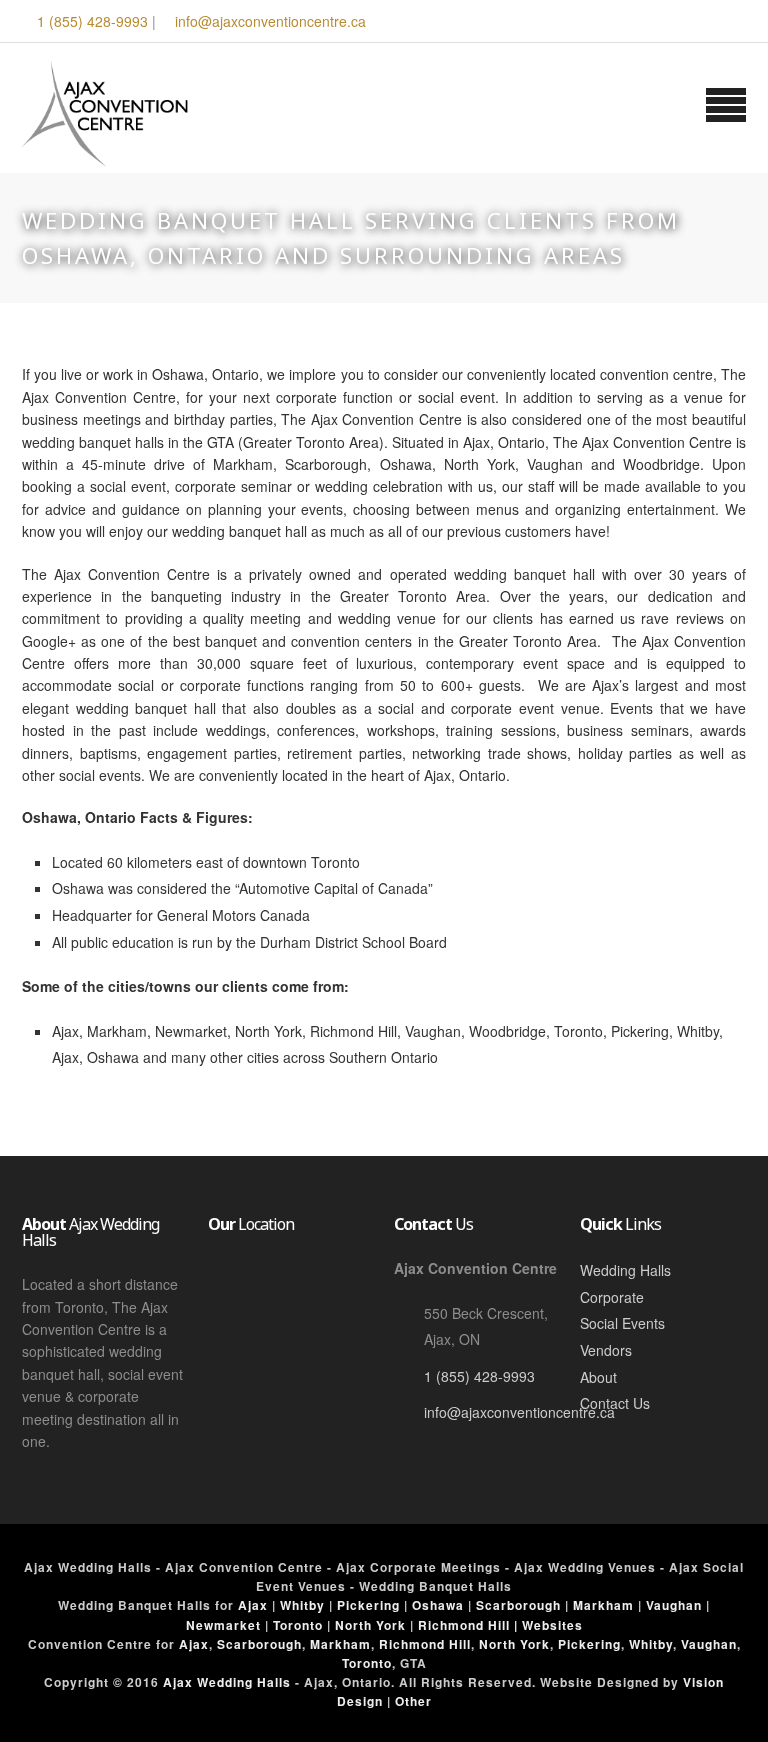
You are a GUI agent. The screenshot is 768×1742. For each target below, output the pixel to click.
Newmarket (223, 1625)
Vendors (606, 1350)
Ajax (253, 1605)
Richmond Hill (425, 1644)
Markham (603, 1605)
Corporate (612, 1297)
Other (413, 1701)
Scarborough (518, 1605)
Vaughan (674, 1605)
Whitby (302, 1605)
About (598, 1377)
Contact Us (615, 1403)
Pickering (368, 1605)
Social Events (622, 1323)
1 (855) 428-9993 (92, 21)
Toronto (298, 1625)
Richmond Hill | (470, 1625)
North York (370, 1625)
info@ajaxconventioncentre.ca (270, 21)
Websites (552, 1625)
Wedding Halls (625, 1270)
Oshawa (438, 1605)
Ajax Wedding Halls (227, 1682)
